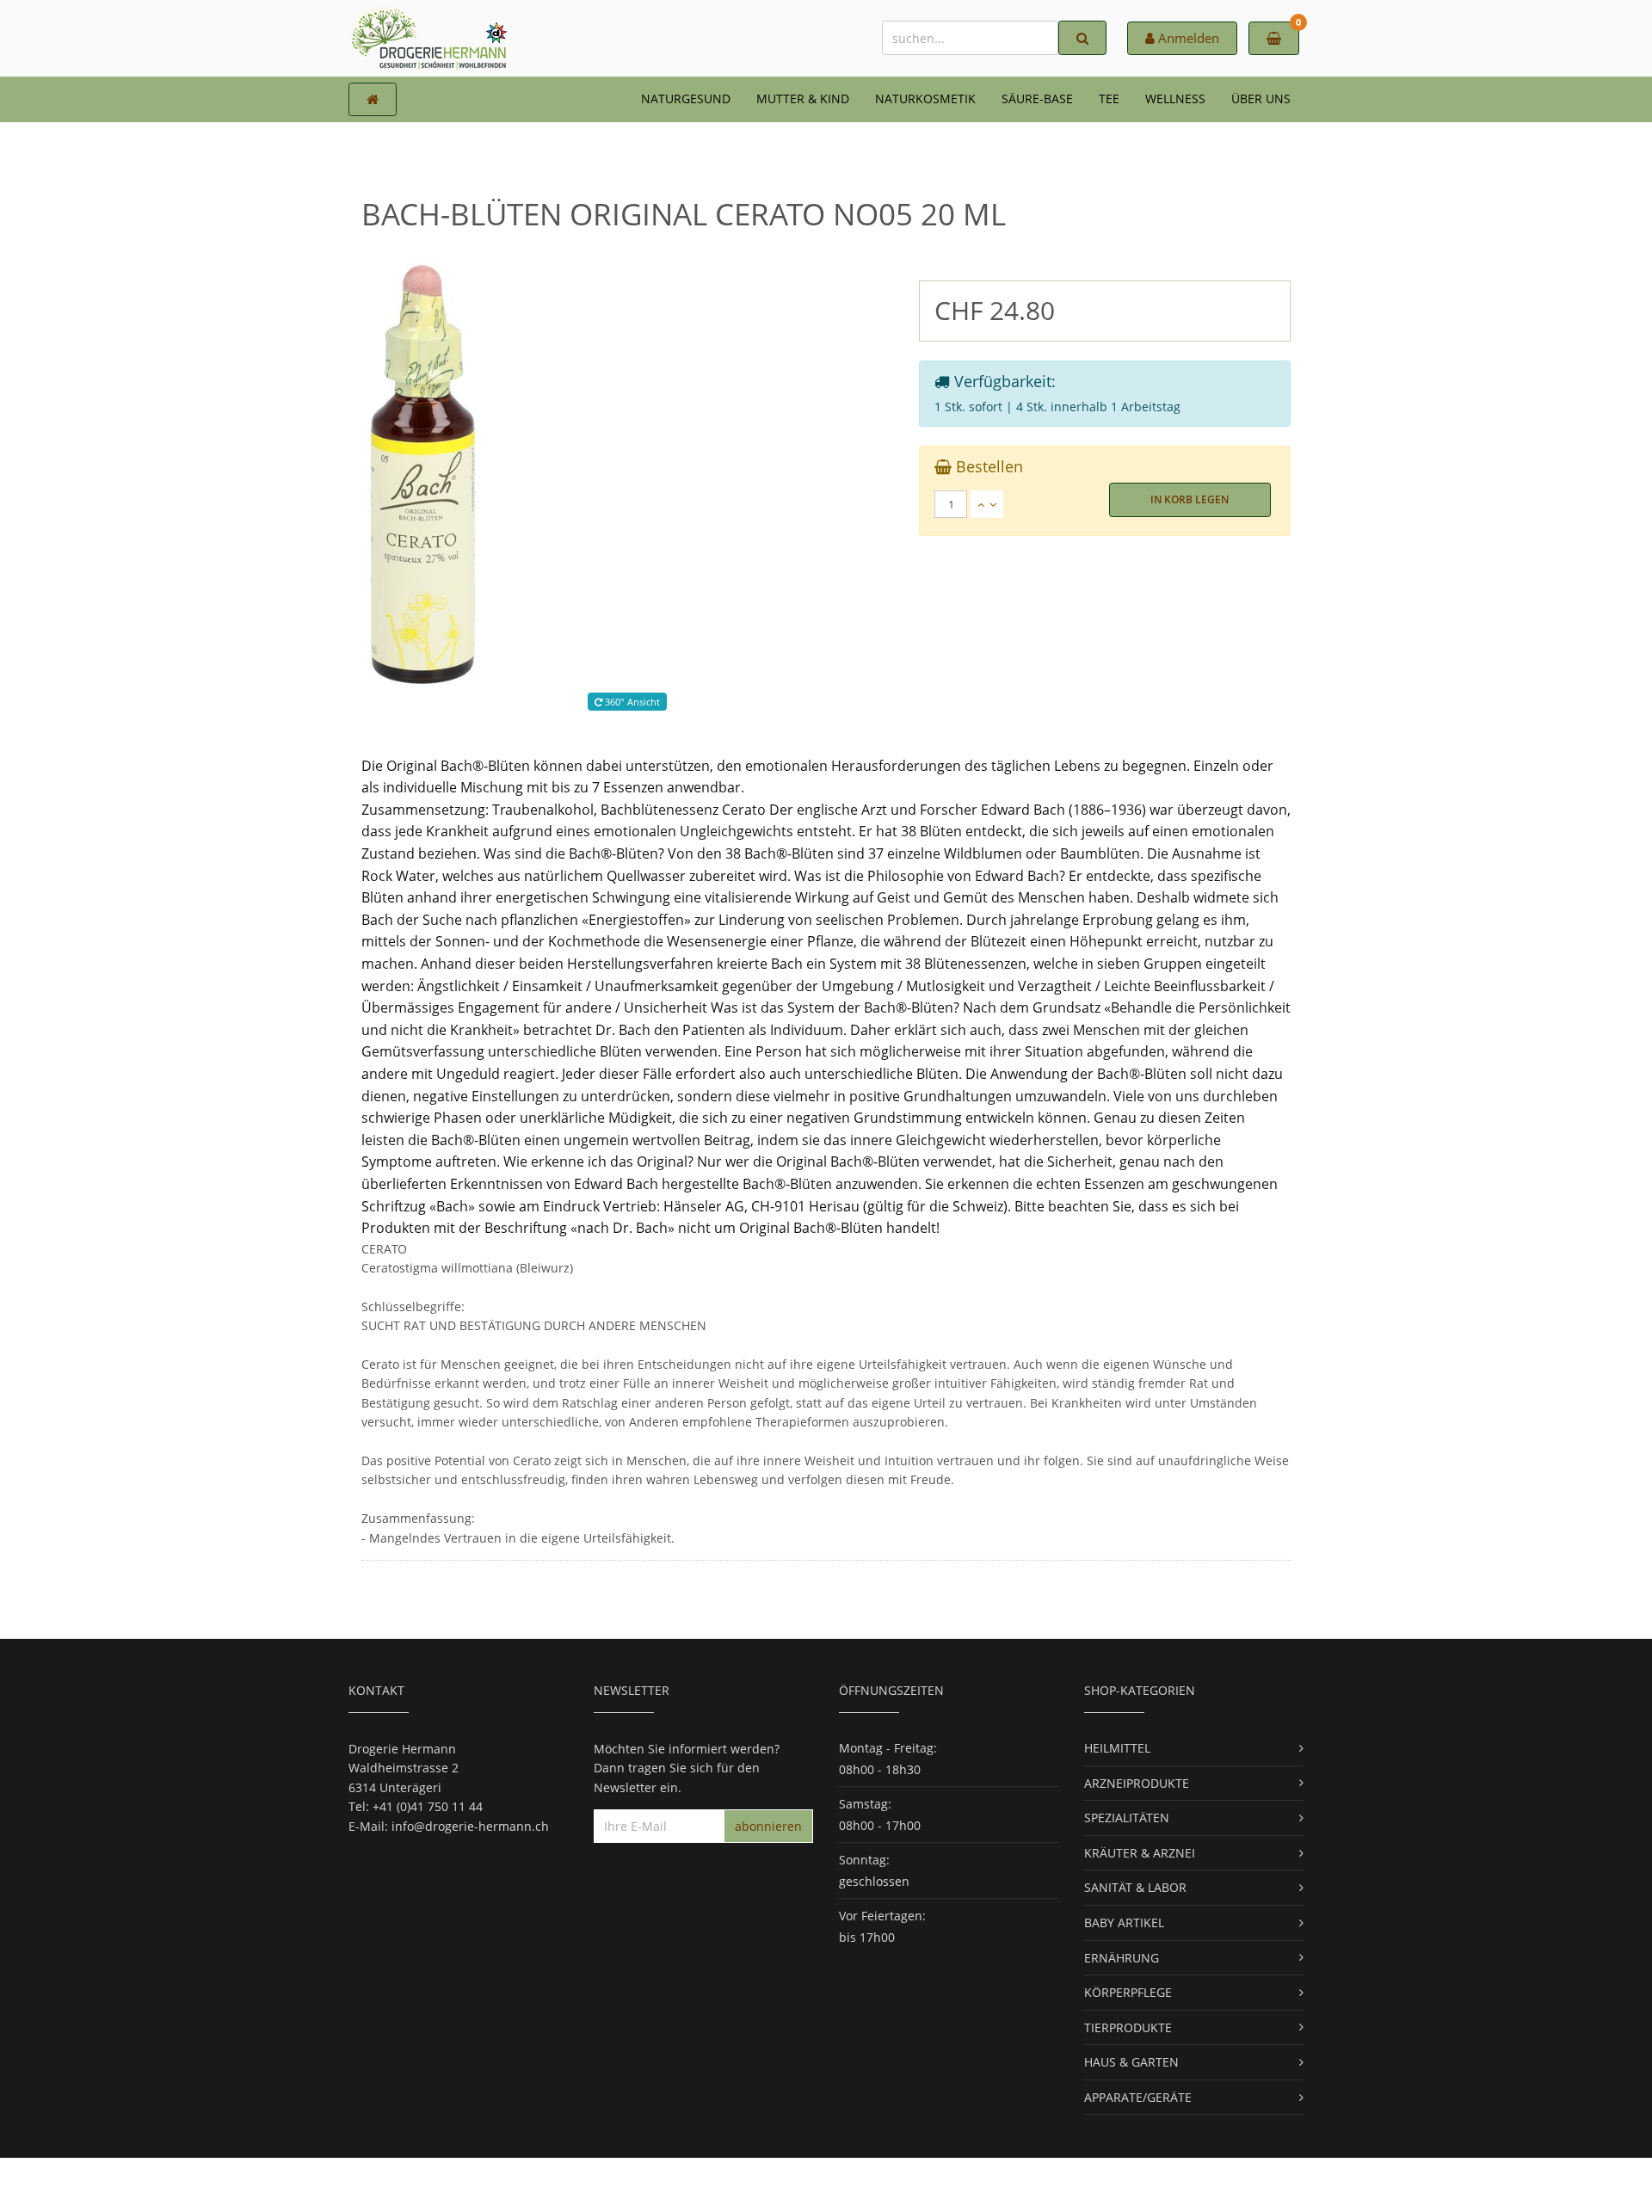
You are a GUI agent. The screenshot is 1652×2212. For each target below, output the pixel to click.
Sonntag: (864, 1860)
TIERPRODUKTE (1128, 2027)
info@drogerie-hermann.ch (470, 1826)
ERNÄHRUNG (1122, 1958)
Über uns (1261, 99)
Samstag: (865, 1804)
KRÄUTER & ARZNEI (1140, 1853)
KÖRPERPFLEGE (1128, 1992)
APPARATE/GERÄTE (1138, 2097)
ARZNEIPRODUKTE (1137, 1783)
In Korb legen (1190, 499)
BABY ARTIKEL (1124, 1922)
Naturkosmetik (925, 99)
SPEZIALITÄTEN (1127, 1818)
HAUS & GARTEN (1131, 2062)
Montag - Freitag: (888, 1748)
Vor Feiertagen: (882, 1916)
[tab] (1105, 504)
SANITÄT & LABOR (1135, 1887)
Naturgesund (686, 99)
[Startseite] (373, 99)
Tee (1109, 99)
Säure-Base (1037, 99)
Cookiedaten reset (891, 2184)
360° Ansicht (631, 702)
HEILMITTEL (1117, 1748)
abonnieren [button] (768, 1826)
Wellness (1175, 99)
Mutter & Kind (803, 99)
